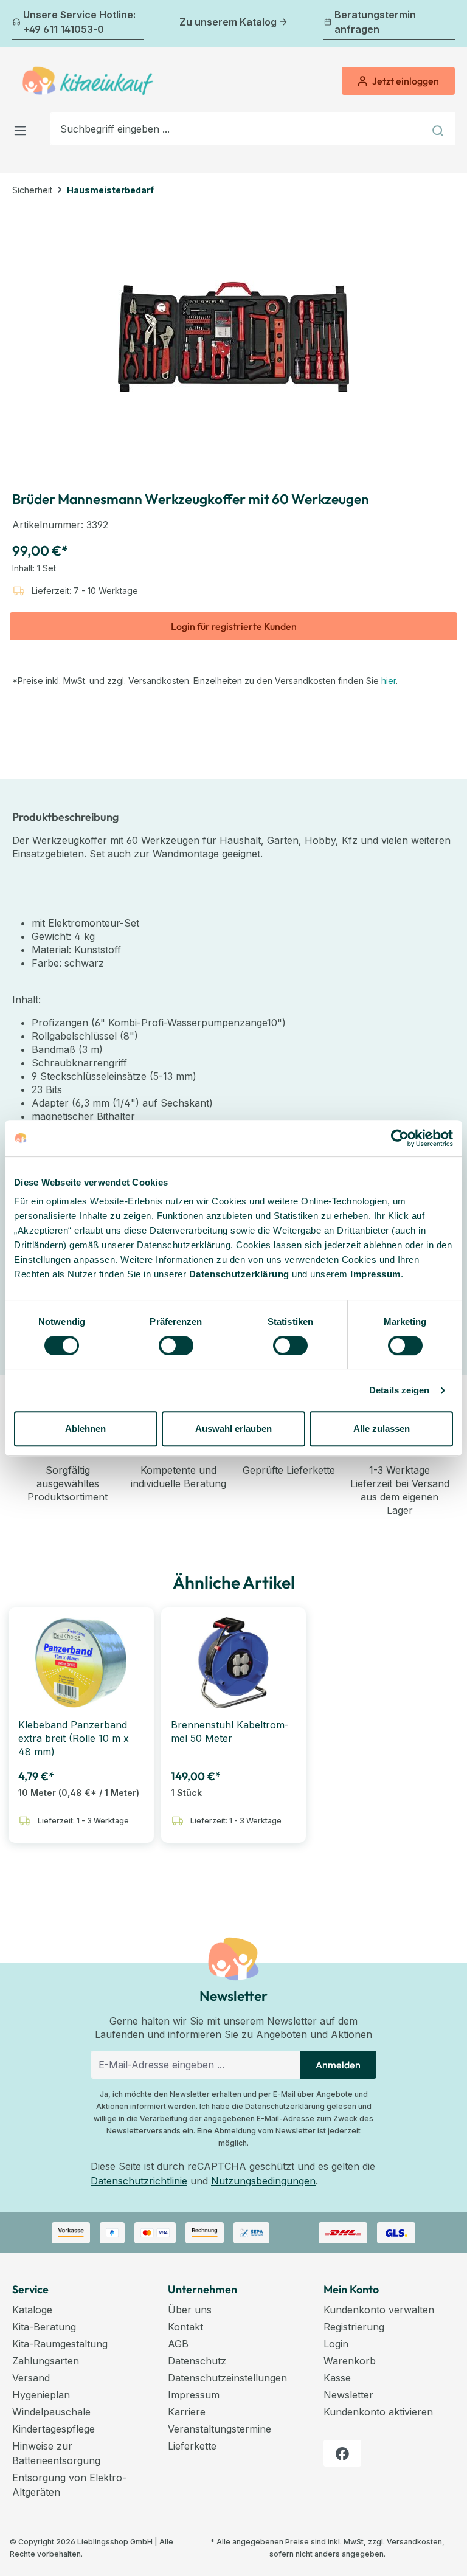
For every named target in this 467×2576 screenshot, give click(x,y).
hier (389, 681)
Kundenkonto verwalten (379, 2310)
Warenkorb (350, 2361)
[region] (233, 337)
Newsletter (348, 2395)
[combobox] (237, 129)
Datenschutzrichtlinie (139, 2181)
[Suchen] (439, 129)
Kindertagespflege (54, 2429)
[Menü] (24, 129)
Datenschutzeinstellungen (227, 2378)
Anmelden (338, 2065)
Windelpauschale (51, 2412)
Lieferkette (192, 2446)
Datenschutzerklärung (285, 2106)
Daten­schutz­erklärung (239, 1274)
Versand (31, 2378)
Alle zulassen (382, 1428)
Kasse (337, 2378)
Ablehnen (85, 1428)
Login (336, 2344)
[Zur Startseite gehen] (88, 81)
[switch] (176, 1345)
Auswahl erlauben (233, 1428)
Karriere (187, 2412)
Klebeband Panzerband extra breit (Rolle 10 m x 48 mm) (74, 1738)
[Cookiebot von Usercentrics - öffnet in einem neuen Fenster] (400, 1138)
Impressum (375, 1274)
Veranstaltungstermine (220, 2429)
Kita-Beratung (44, 2327)
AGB (178, 2344)
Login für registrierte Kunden (234, 626)
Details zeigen (399, 1390)
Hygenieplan (41, 2395)
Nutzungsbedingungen (263, 2181)
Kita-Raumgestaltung (60, 2344)
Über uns (190, 2310)
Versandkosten (414, 2542)
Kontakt (185, 2327)
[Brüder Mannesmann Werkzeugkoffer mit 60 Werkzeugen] (233, 337)
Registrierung (354, 2327)
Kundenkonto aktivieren (378, 2412)
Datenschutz (197, 2361)
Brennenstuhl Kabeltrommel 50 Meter (230, 1732)
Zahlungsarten (46, 2361)
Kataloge (32, 2310)
